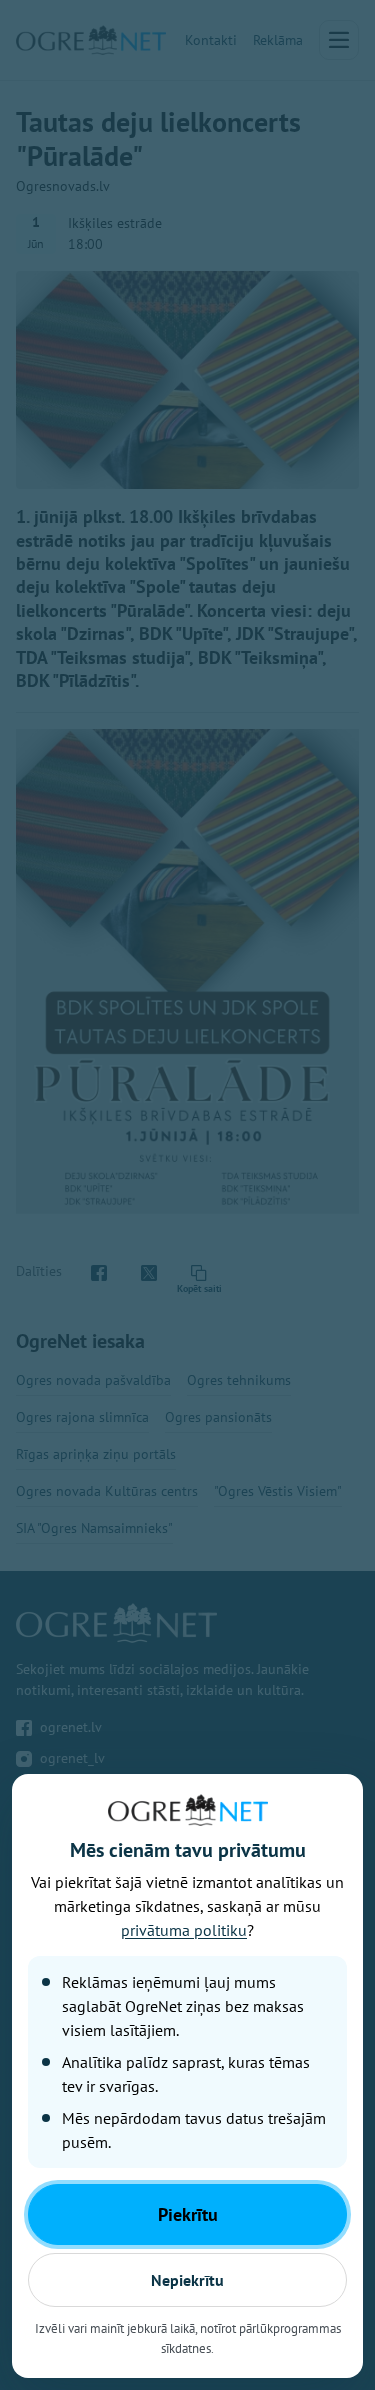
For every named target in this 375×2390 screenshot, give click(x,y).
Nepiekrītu (187, 2280)
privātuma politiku (184, 1930)
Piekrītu (188, 2214)
